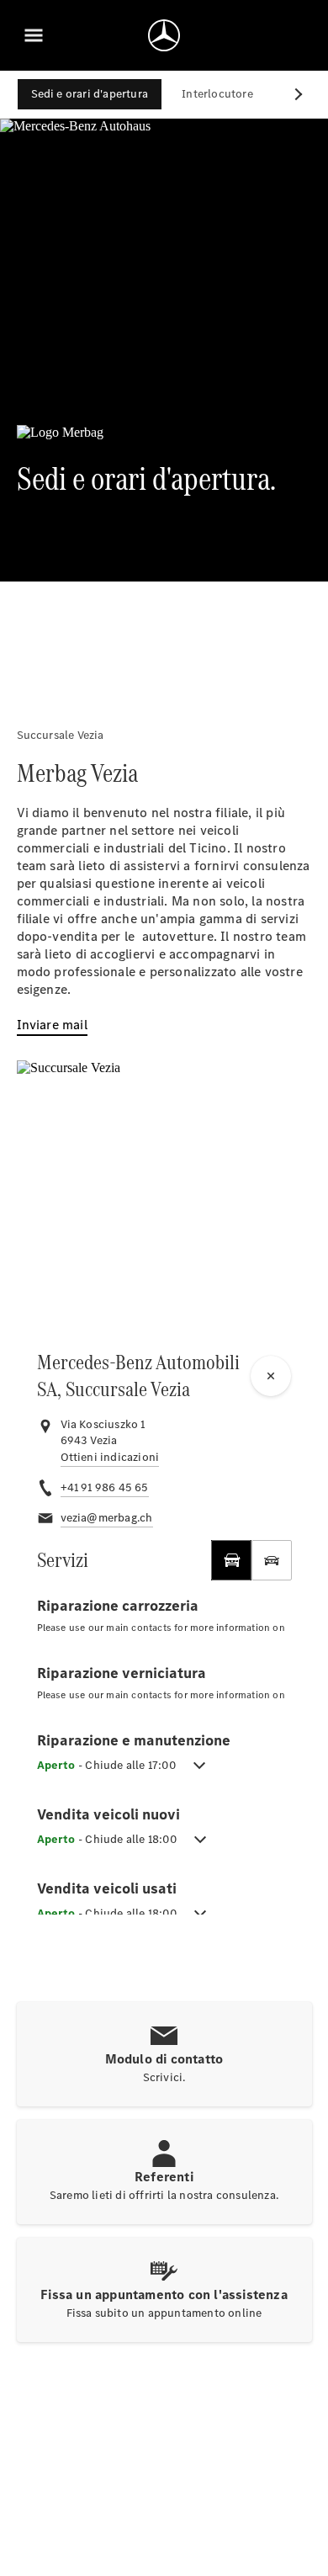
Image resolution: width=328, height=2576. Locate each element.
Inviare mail (52, 1025)
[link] (110, 1458)
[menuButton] (34, 35)
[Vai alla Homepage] (164, 35)
